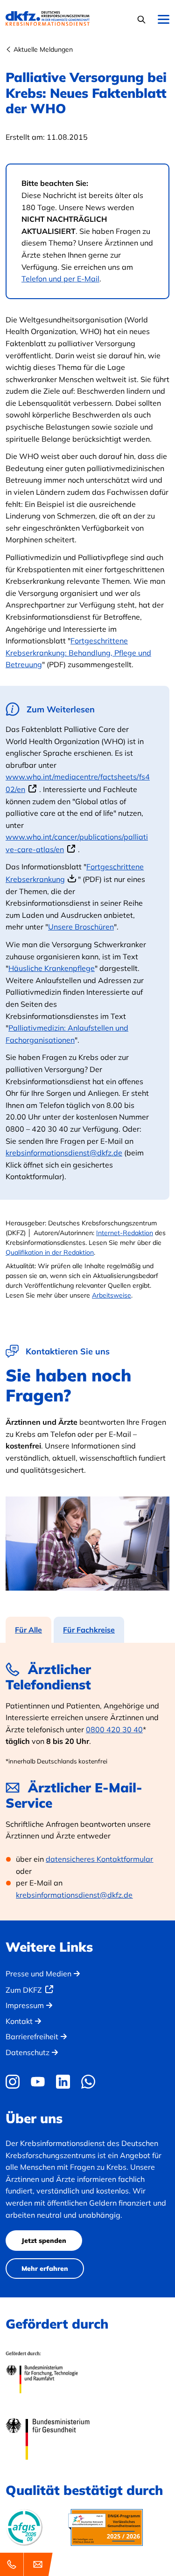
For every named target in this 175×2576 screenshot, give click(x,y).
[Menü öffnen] (164, 20)
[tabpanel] (87, 1782)
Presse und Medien (38, 1974)
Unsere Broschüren (81, 927)
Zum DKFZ (24, 1990)
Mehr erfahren (45, 2269)
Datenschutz (28, 2052)
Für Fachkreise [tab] (89, 1630)
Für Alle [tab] (28, 1630)
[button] (143, 19)
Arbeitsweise (112, 1295)
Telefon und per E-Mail (60, 279)
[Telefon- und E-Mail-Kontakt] (28, 2564)
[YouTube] (38, 2082)
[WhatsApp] (88, 2082)
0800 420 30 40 (114, 1729)
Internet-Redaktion (125, 1233)
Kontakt (19, 2021)
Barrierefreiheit (32, 2036)
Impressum (25, 2005)
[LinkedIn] (63, 2082)
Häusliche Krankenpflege (52, 968)
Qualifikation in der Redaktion (50, 1252)
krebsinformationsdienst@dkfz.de (64, 1153)
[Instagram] (15, 2082)
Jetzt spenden (44, 2241)
